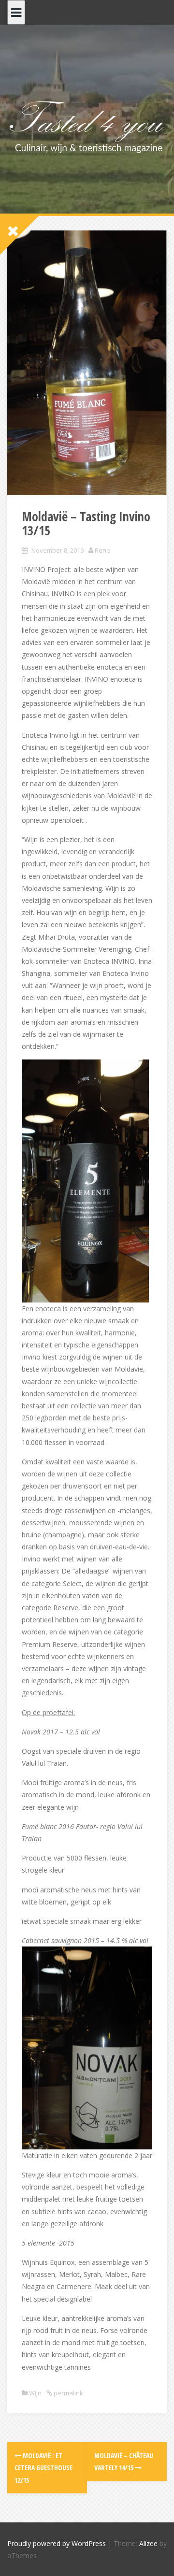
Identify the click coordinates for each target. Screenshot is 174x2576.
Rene (102, 550)
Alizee (148, 2543)
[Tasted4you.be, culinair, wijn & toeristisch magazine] (87, 125)
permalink (68, 2393)
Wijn (35, 2393)
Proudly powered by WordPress (57, 2543)
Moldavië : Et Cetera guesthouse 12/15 (43, 2468)
